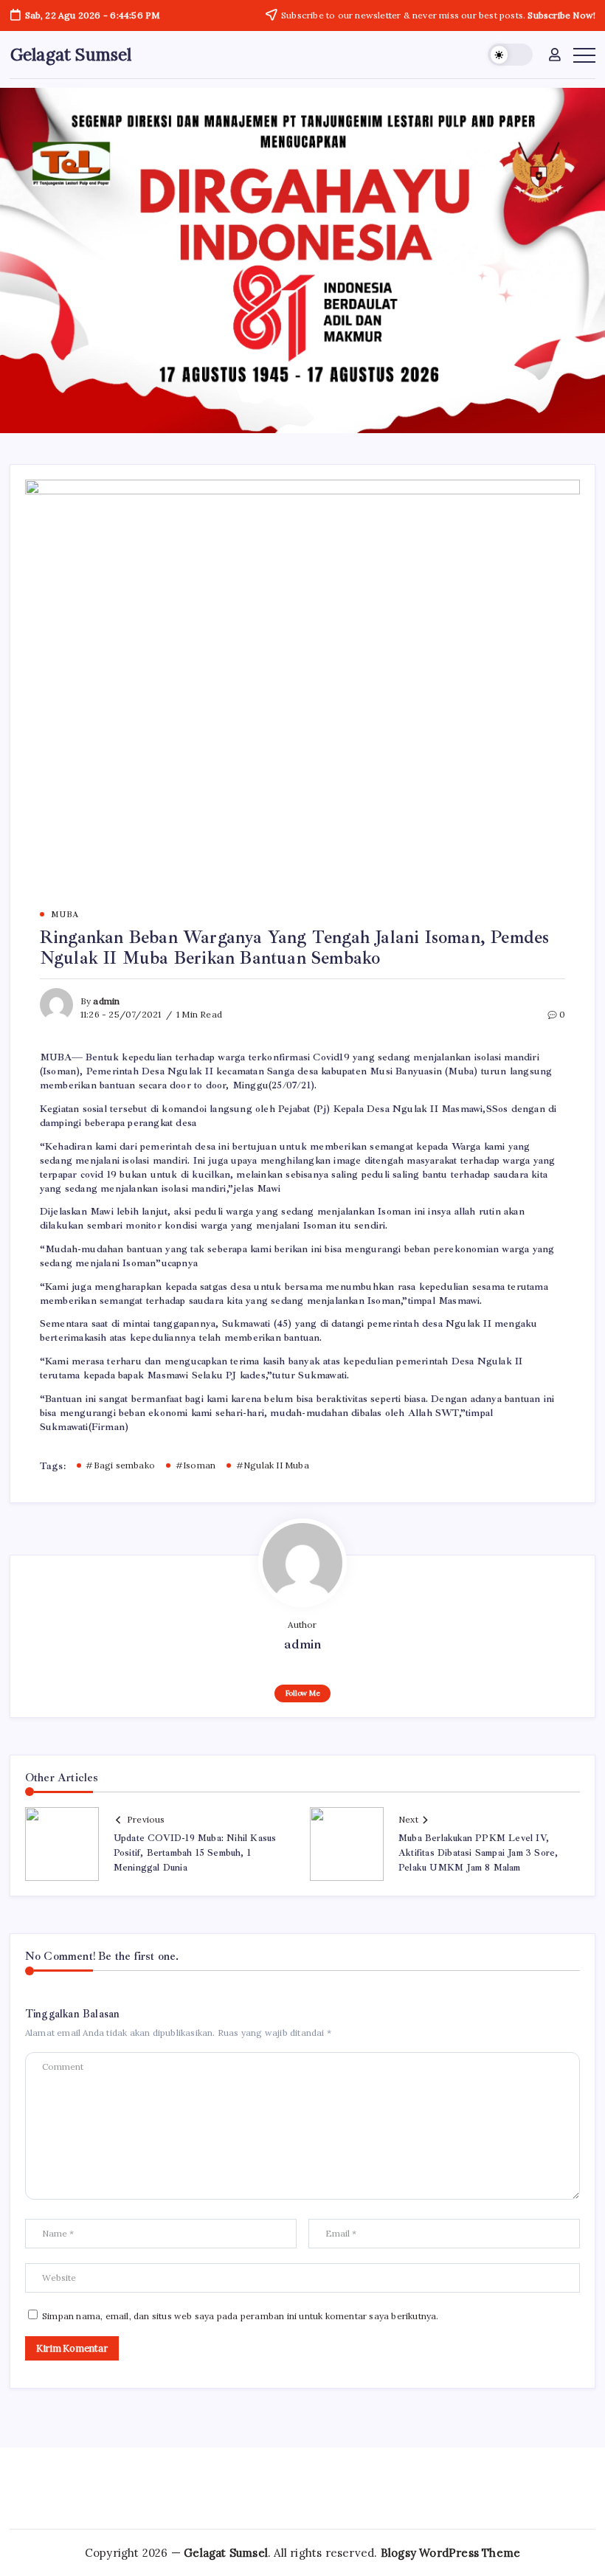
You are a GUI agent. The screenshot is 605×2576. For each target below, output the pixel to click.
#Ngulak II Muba (273, 1465)
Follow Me (303, 1693)
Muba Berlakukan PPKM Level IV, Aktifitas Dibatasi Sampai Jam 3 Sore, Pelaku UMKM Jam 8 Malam (478, 1853)
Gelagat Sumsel (71, 54)
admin (106, 1001)
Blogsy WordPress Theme (450, 2553)
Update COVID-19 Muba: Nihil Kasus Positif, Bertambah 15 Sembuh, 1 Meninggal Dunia (195, 1853)
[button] (510, 55)
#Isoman (196, 1465)
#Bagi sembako (120, 1465)
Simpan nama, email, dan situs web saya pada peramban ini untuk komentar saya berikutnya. (241, 2316)
